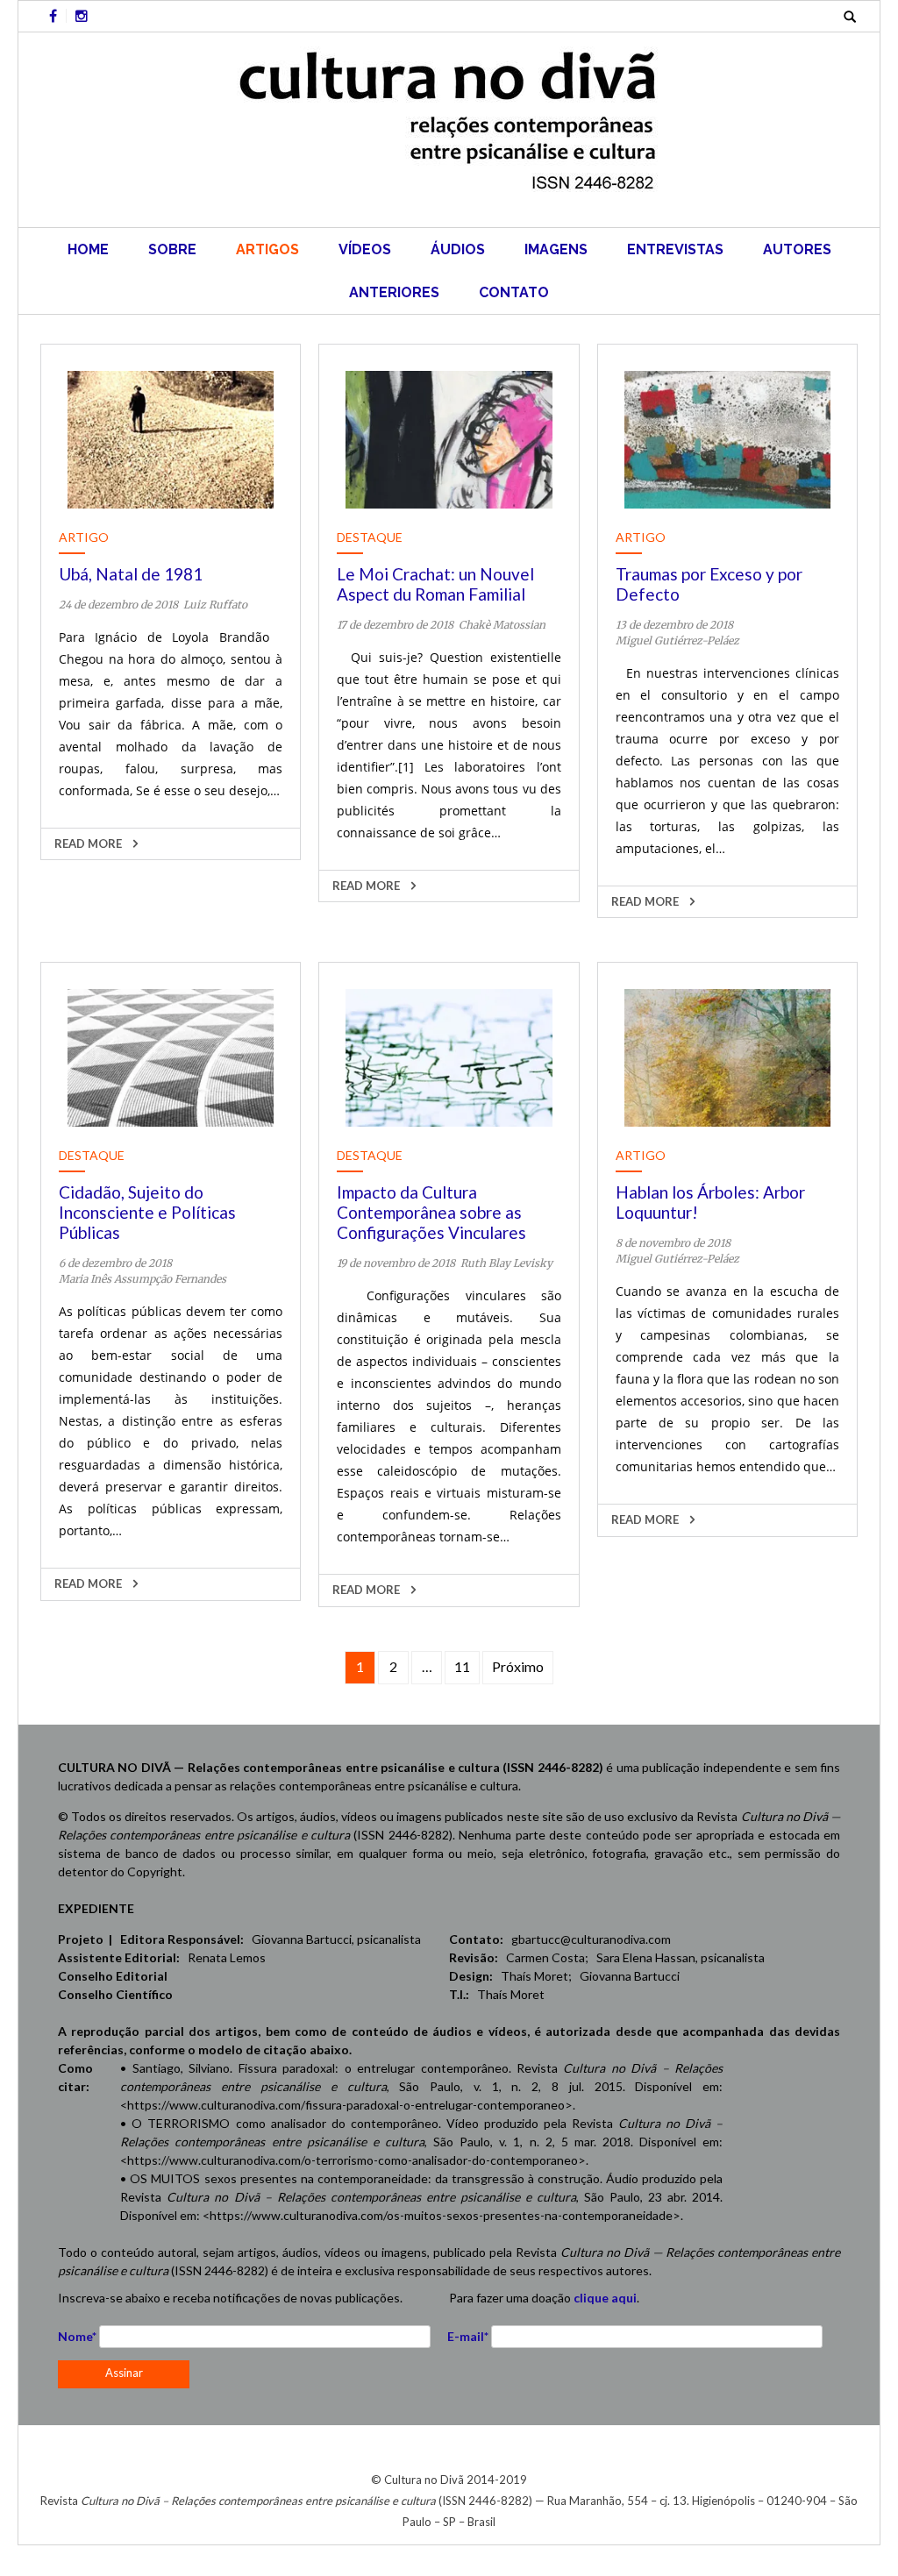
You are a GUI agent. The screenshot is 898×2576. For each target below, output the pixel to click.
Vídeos (365, 249)
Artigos (267, 249)
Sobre (172, 249)
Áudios (458, 249)
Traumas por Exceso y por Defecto (709, 584)
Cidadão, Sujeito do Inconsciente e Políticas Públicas (147, 1212)
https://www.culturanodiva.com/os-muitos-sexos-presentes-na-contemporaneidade (441, 2215)
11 (462, 1666)
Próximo (518, 1666)
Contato (514, 292)
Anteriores (394, 292)
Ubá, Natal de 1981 (131, 574)
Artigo (84, 537)
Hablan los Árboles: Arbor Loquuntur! (710, 1202)
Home (88, 249)
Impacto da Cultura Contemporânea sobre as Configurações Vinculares (431, 1212)
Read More (89, 843)
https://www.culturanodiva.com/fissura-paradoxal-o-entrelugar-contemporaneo (346, 2105)
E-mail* (468, 2336)
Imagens (556, 249)
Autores (797, 249)
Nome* (77, 2336)
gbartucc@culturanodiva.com (587, 1939)
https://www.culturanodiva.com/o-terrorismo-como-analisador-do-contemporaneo (353, 2160)
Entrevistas (675, 249)
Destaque (370, 537)
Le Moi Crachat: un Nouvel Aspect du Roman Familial (435, 584)
